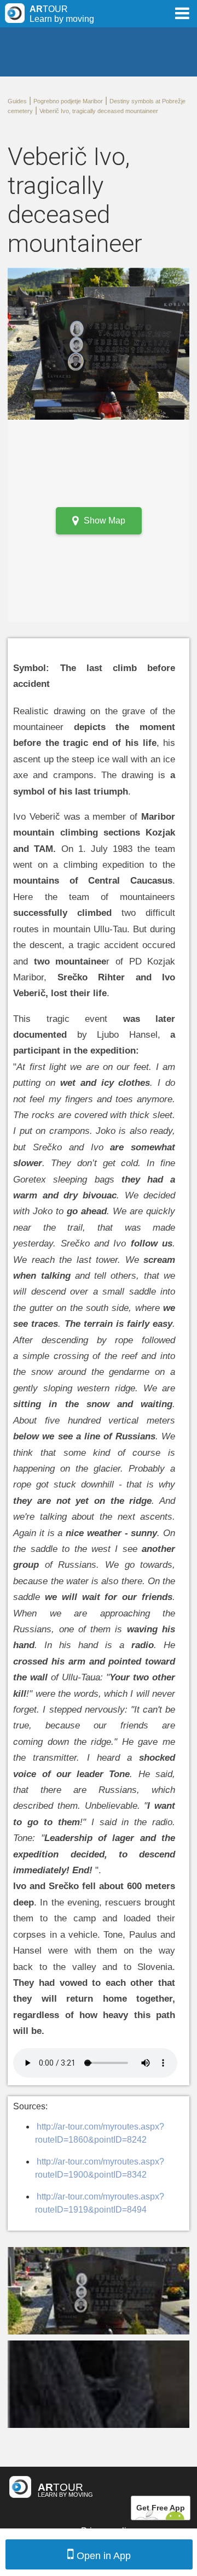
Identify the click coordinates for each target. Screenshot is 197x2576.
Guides (17, 101)
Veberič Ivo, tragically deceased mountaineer (99, 111)
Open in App (104, 2556)
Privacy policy (108, 2531)
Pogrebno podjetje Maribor (68, 101)
